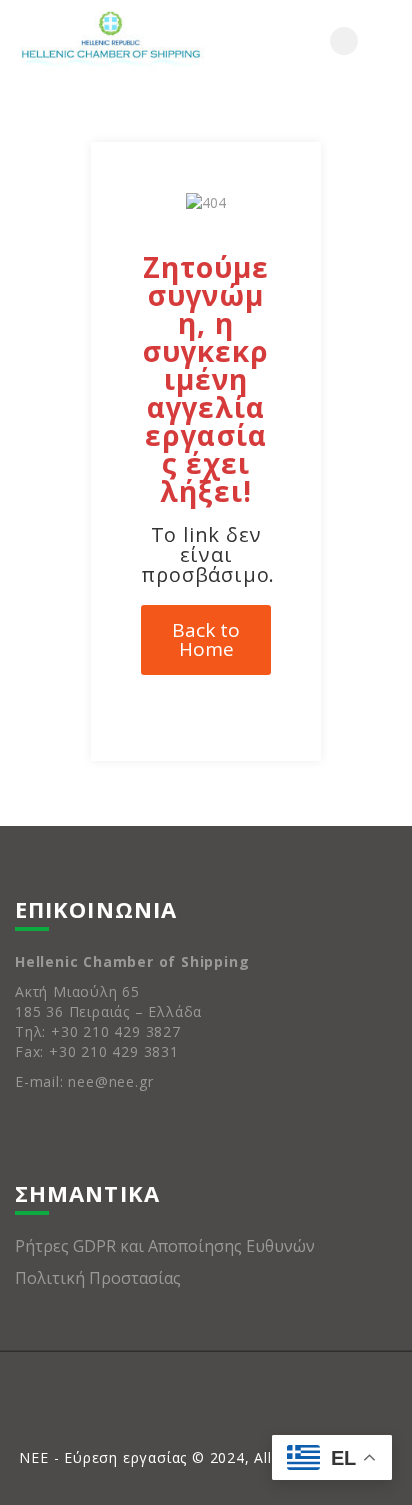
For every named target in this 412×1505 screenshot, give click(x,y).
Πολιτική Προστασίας (98, 1278)
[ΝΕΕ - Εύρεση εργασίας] (110, 41)
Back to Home (206, 639)
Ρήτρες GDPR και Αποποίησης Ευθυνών (165, 1246)
